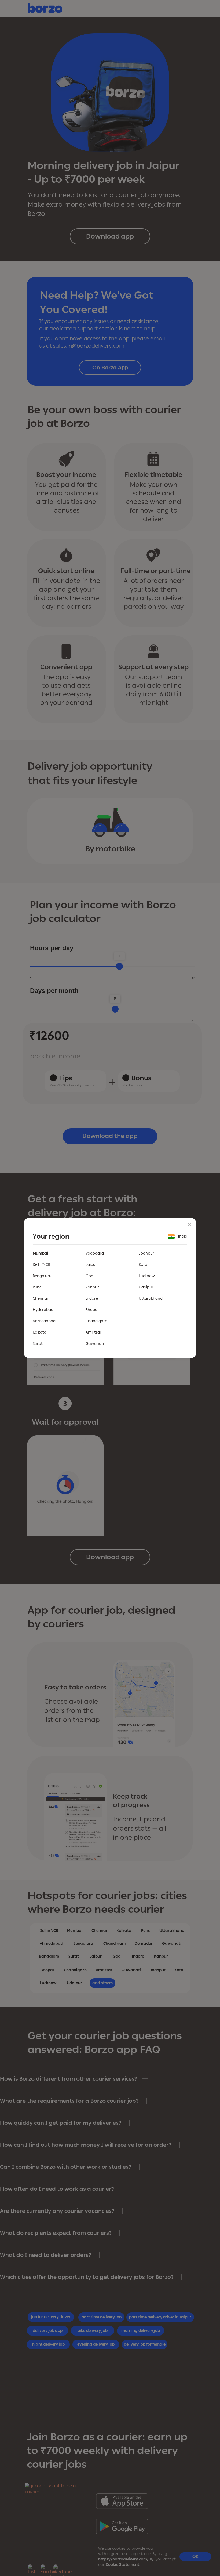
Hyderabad (43, 1310)
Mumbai (41, 1253)
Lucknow (147, 1276)
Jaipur (91, 1265)
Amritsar (93, 1332)
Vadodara (95, 1253)
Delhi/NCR (41, 1265)
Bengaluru (42, 1276)
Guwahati (95, 1344)
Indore (92, 1298)
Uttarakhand (151, 1298)
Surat (38, 1344)
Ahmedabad (44, 1321)
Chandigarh (96, 1321)
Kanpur (92, 1287)
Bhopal (92, 1310)
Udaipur (146, 1287)
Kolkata (40, 1332)
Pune (37, 1287)
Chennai (40, 1298)
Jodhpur (146, 1253)
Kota (143, 1265)
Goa (89, 1276)
